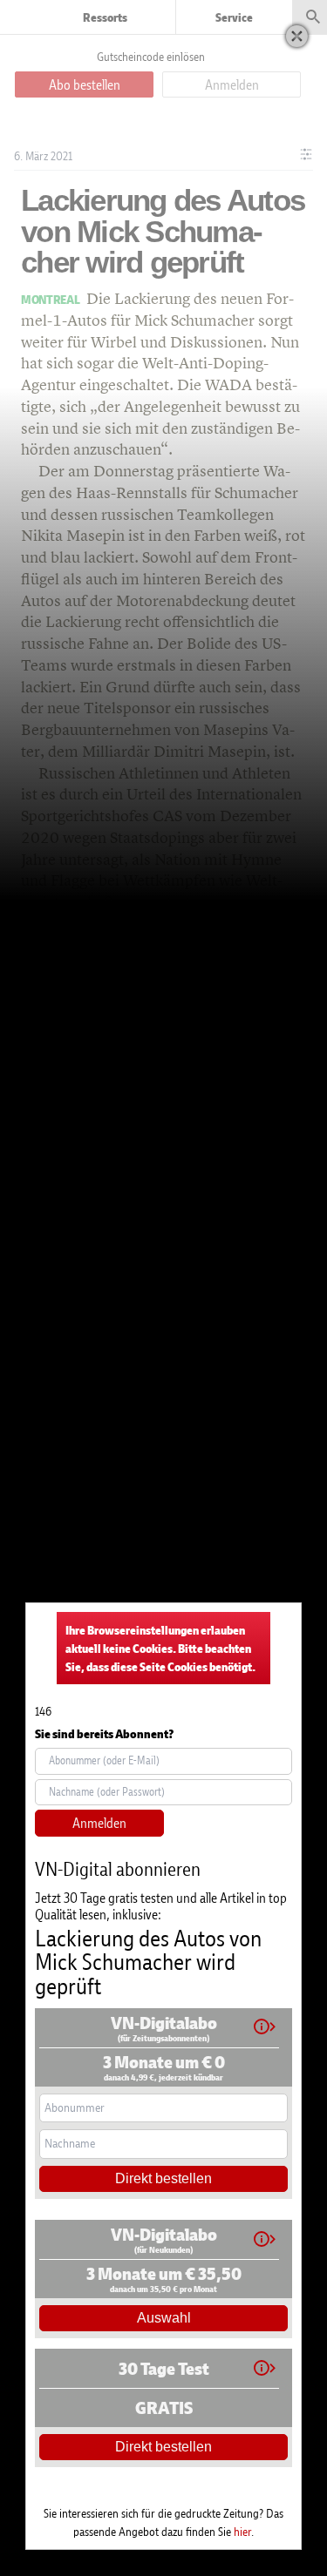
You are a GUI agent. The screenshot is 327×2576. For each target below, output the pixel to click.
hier (242, 2531)
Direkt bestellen (163, 2178)
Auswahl (164, 2318)
